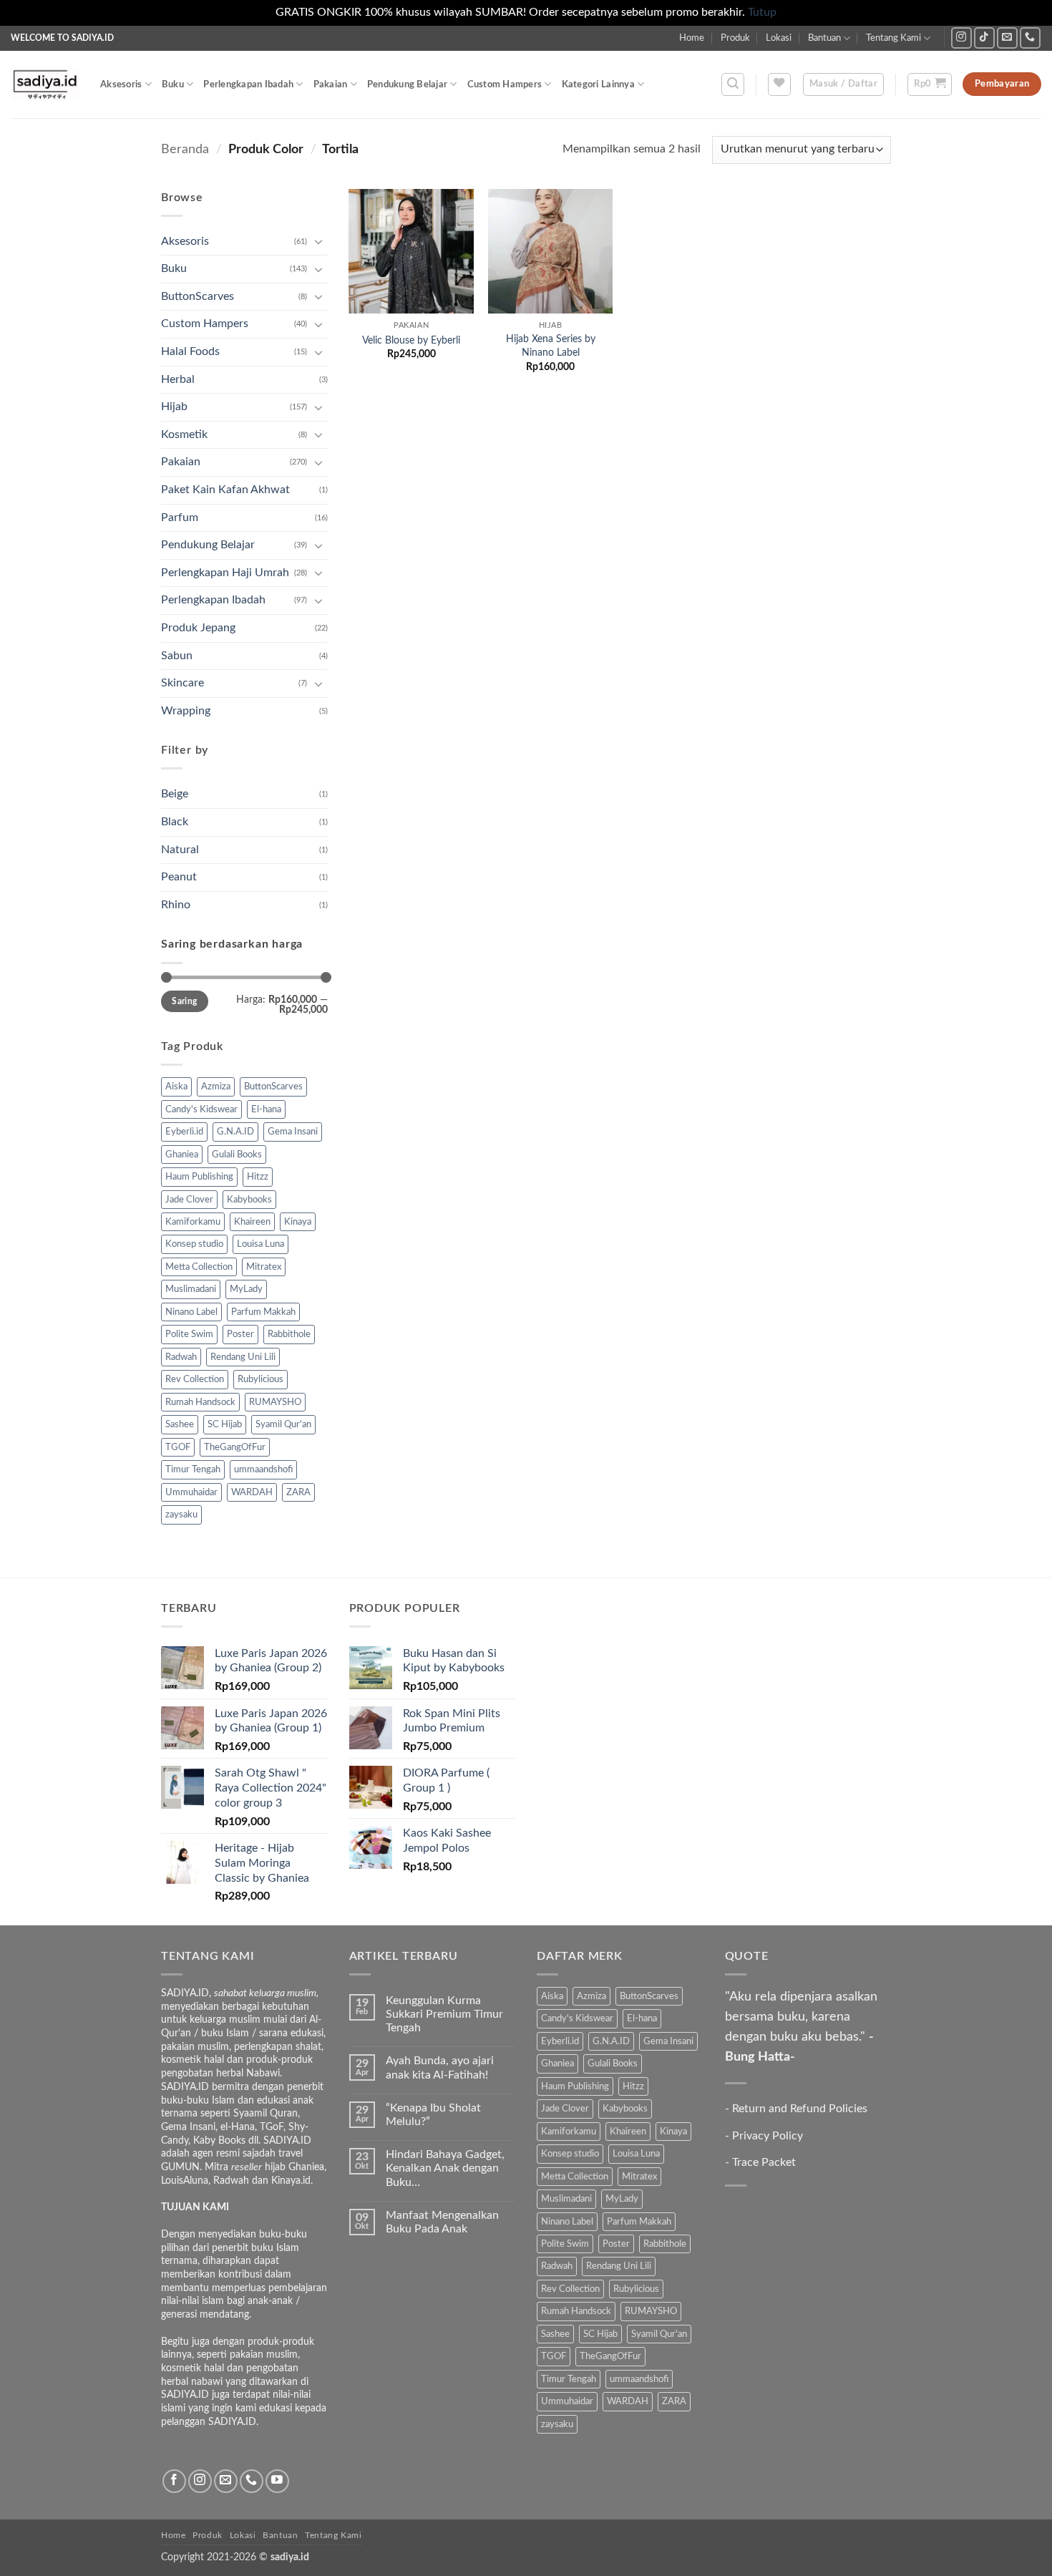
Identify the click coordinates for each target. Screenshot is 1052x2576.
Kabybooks (249, 1200)
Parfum (180, 517)
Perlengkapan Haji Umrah (225, 573)
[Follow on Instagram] (961, 38)
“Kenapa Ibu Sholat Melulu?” (433, 2115)
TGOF (178, 1447)
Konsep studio (194, 1244)
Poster (240, 1334)
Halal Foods (190, 351)
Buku (173, 84)
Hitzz (258, 1177)
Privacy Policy (768, 2136)
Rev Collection (195, 1379)
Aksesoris (121, 84)
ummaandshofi (263, 1469)
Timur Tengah (193, 1469)
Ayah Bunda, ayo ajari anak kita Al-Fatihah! (440, 2067)
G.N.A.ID (235, 1132)
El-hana (266, 1109)
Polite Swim (189, 1334)
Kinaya (298, 1222)
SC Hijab (225, 1424)
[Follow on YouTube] (277, 2481)
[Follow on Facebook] (174, 2481)
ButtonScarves (198, 296)
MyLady (246, 1289)
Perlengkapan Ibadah (248, 84)
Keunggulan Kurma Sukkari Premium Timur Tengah (444, 2014)
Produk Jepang (198, 628)
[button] (733, 84)
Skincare (182, 683)
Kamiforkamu (193, 1222)
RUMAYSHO (275, 1402)
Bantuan (824, 38)
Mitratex (264, 1267)
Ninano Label (191, 1312)
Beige (175, 794)
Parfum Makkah (263, 1312)
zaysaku (181, 1515)
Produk (735, 38)
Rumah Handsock (200, 1402)
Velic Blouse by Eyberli (411, 340)
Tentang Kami (893, 38)
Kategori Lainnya (598, 84)
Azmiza (216, 1087)
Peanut (179, 877)
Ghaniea (182, 1155)
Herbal (178, 379)
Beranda (185, 149)
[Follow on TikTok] (984, 38)
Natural (180, 850)
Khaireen (252, 1222)
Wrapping (186, 711)
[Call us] (1030, 38)
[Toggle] (319, 241)
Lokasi (779, 38)
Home (692, 38)
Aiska (176, 1087)
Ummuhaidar (191, 1492)
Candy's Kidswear (201, 1109)
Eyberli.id (184, 1132)
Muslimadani (191, 1289)
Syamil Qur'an (283, 1424)
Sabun (177, 656)
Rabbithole (289, 1334)
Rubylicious (260, 1379)
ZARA (298, 1492)
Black (175, 822)
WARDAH (252, 1492)
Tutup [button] (762, 12)
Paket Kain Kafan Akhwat (225, 490)
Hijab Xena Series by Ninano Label (551, 346)
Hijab (174, 407)
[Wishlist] (779, 84)
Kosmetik (184, 434)
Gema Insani (293, 1132)
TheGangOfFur (235, 1447)
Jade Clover (189, 1200)
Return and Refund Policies (800, 2109)
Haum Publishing (199, 1177)
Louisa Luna (260, 1244)
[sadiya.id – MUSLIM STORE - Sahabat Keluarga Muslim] (45, 84)
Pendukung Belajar (407, 84)
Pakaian (331, 84)
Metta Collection (199, 1267)
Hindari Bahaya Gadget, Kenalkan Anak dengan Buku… (445, 2168)
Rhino (176, 905)
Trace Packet (764, 2162)
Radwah (181, 1357)
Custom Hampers (505, 84)
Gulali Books (237, 1155)
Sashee (180, 1424)
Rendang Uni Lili (243, 1357)
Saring (184, 1001)
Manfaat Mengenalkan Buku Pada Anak (442, 2222)
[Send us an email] (1007, 38)
